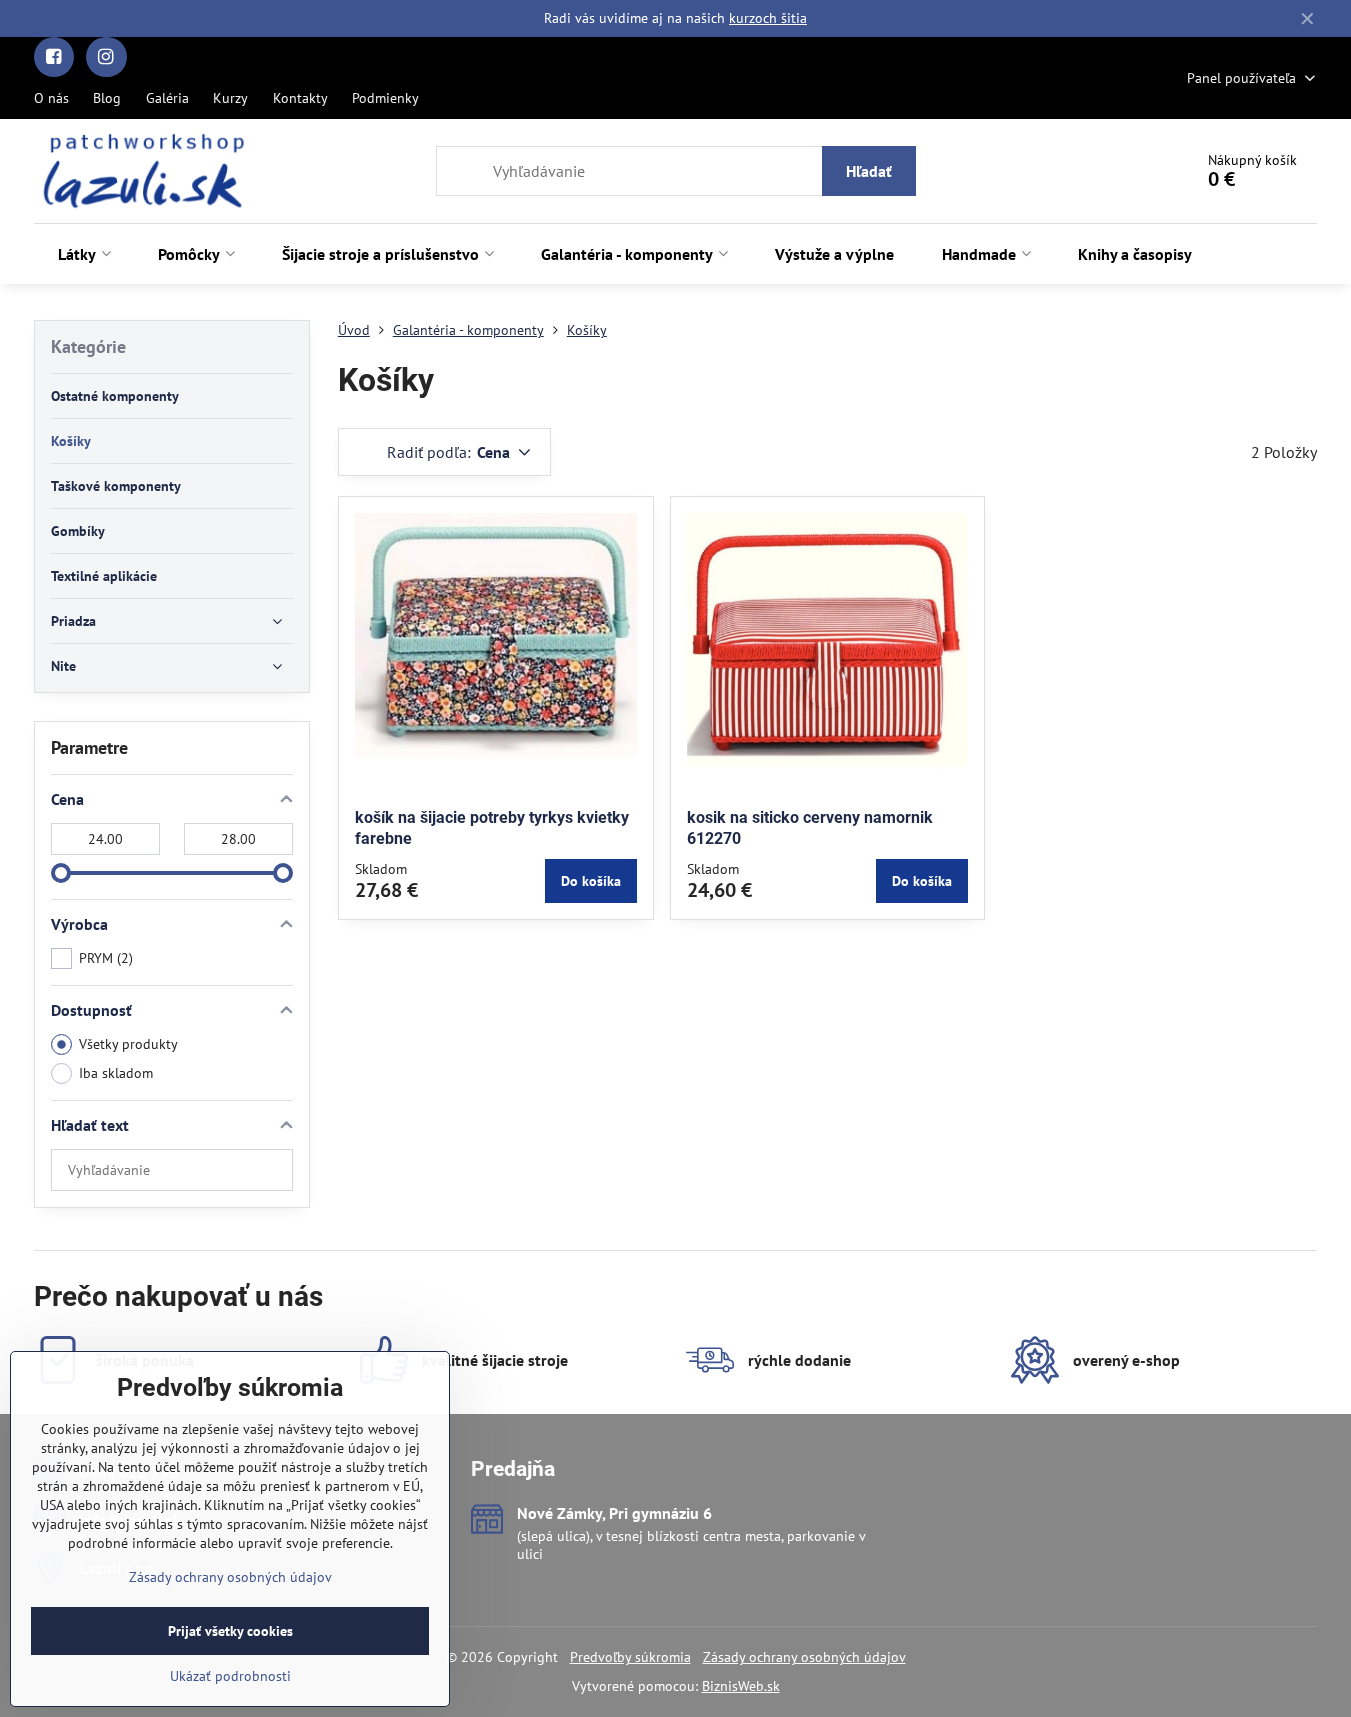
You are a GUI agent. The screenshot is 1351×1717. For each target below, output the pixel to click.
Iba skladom (116, 1073)
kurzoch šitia (768, 18)
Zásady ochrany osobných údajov (804, 1657)
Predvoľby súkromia (630, 1657)
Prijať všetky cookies (230, 1631)
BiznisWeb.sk (741, 1686)
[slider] (61, 873)
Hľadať (869, 171)
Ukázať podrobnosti (230, 1676)
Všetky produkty (128, 1044)
